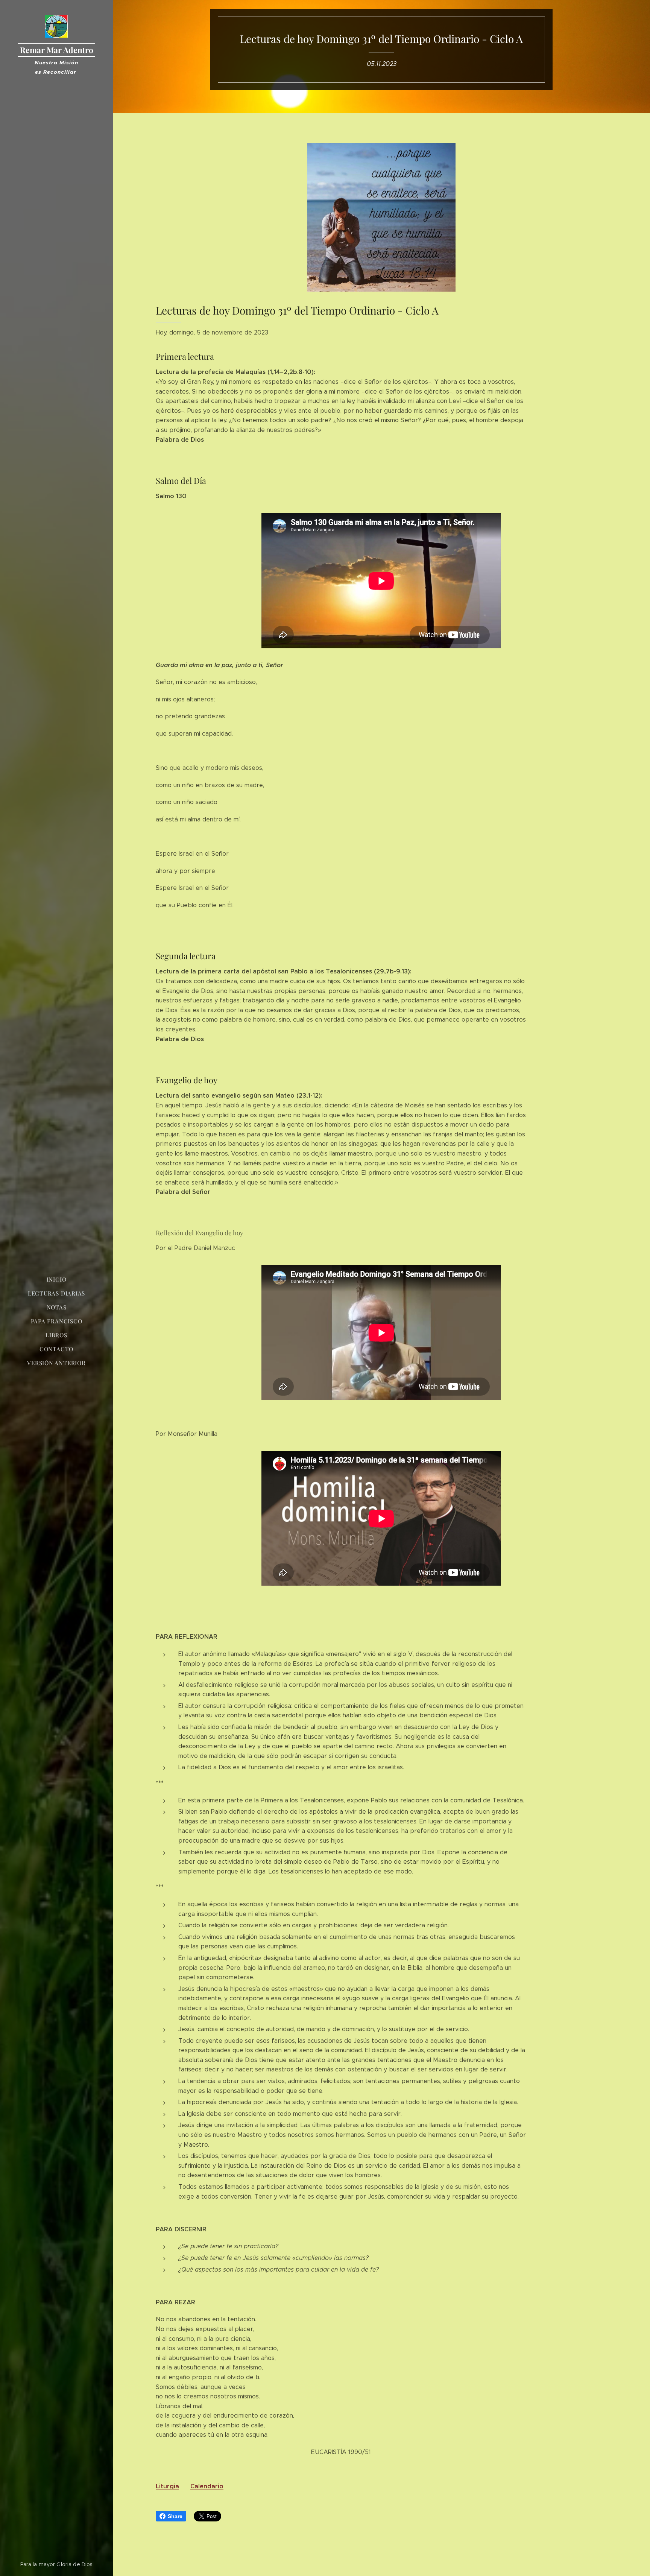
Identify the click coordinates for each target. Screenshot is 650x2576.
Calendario (207, 2486)
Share (175, 2516)
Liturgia (167, 2486)
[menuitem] (56, 1280)
